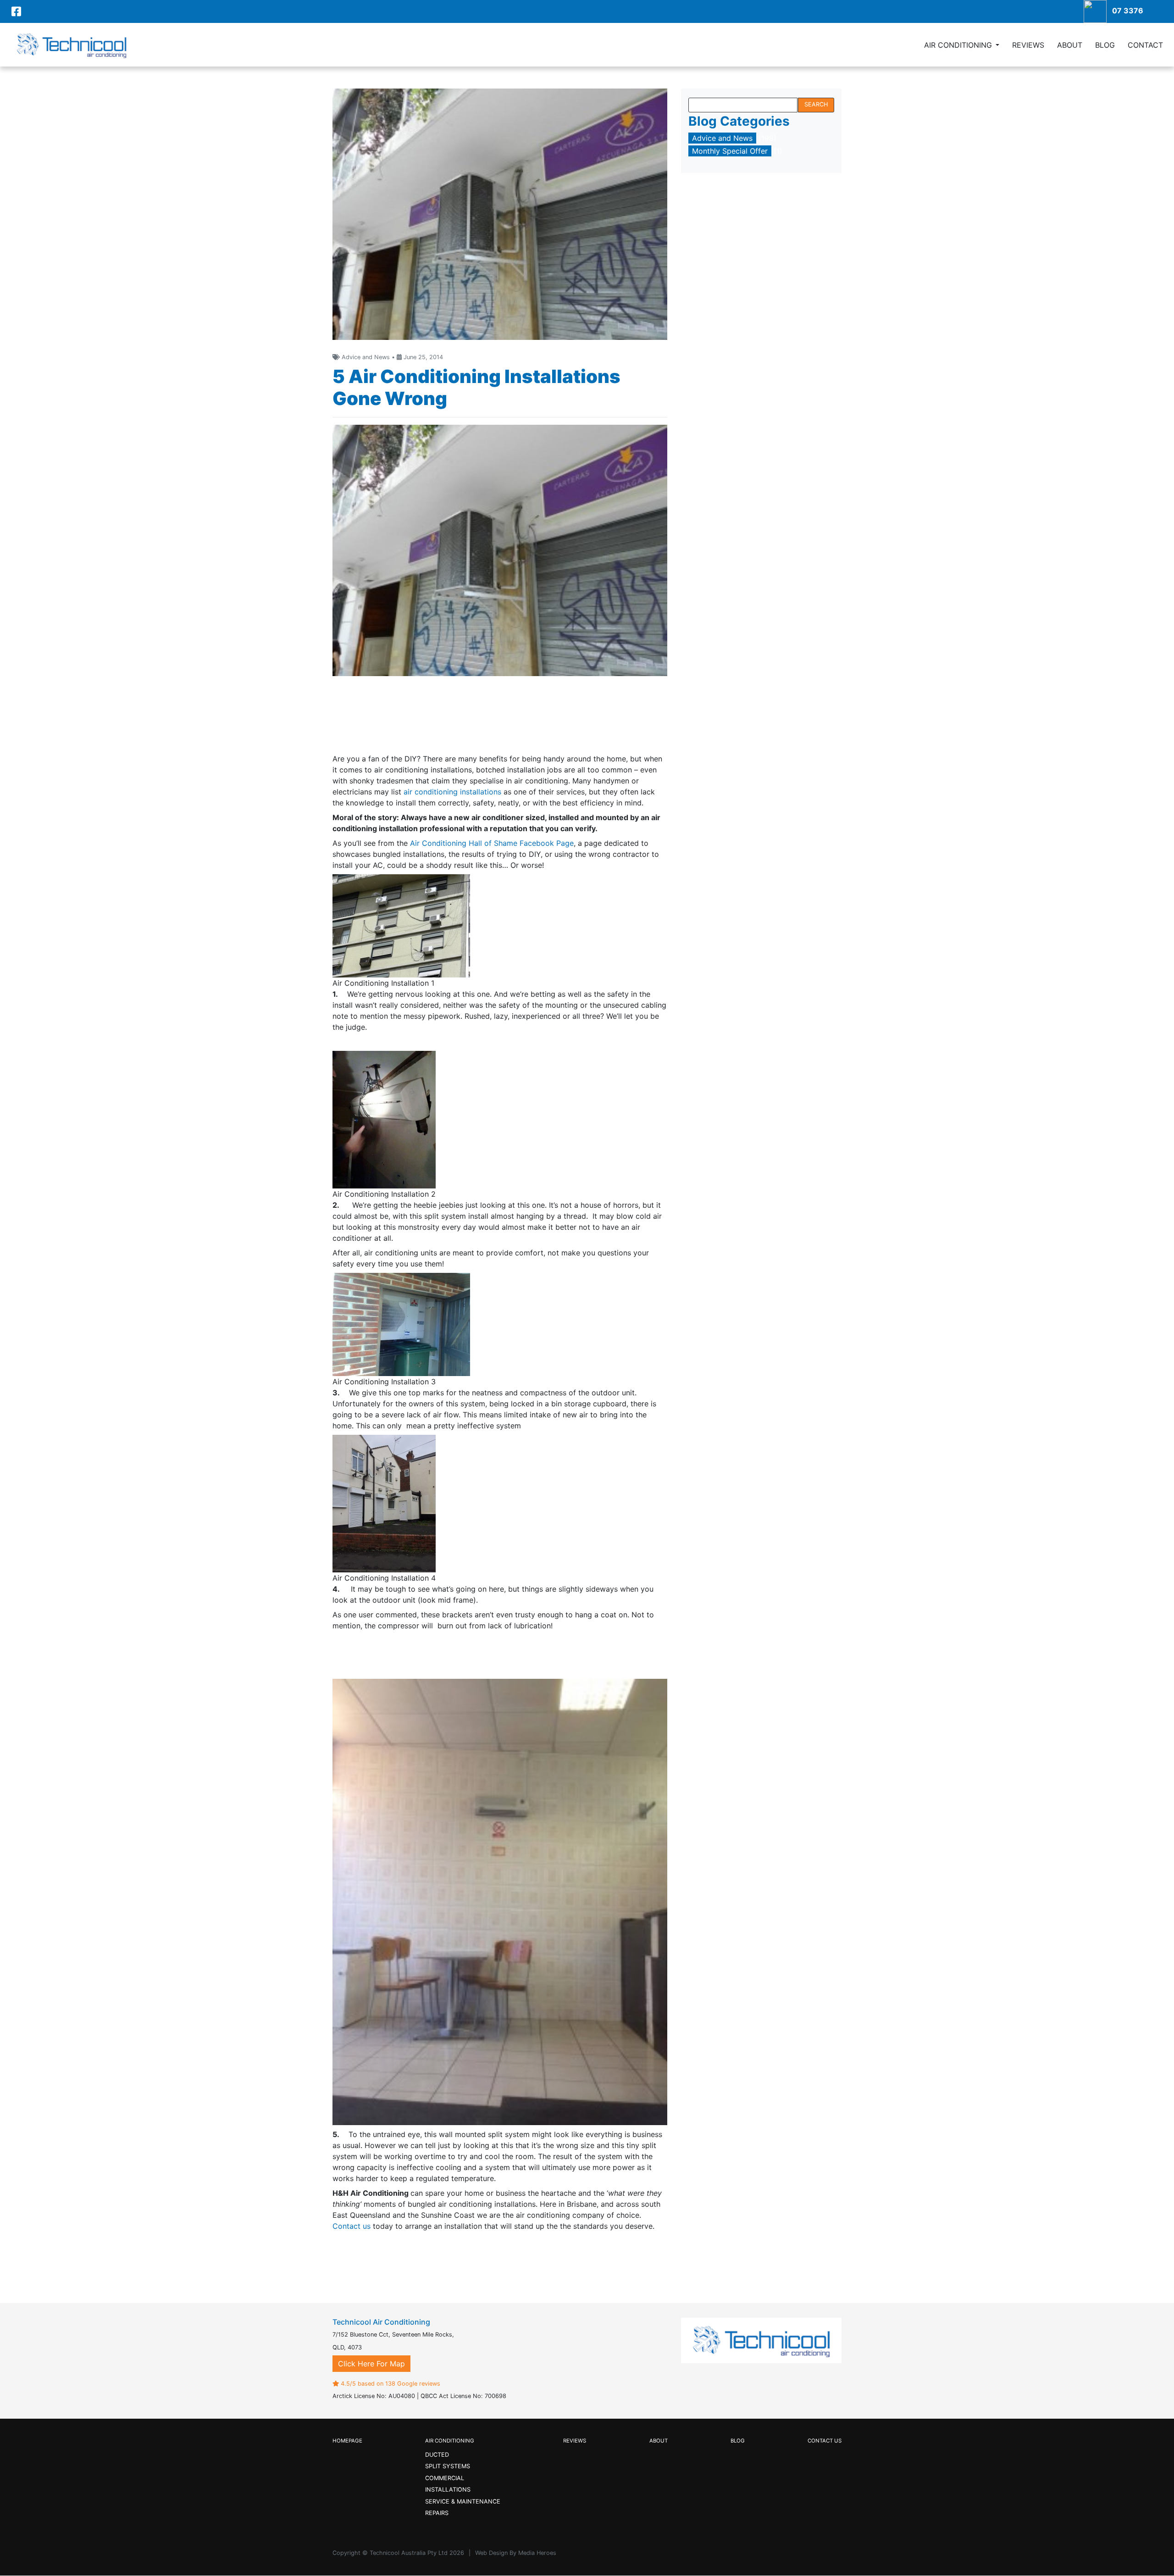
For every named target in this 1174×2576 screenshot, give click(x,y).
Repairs (437, 2513)
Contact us (352, 2226)
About (1070, 45)
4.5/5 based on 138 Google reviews (390, 2384)
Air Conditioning (958, 45)
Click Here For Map (371, 2364)
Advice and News (722, 138)
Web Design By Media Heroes (516, 2553)
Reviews (1028, 45)
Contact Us (825, 2441)
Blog (1105, 45)
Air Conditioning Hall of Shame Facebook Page (492, 843)
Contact (1145, 45)
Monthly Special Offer (730, 151)
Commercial (445, 2478)
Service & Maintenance (463, 2501)
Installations (448, 2490)
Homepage (347, 2441)
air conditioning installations (452, 792)
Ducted (437, 2455)
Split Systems (448, 2466)
